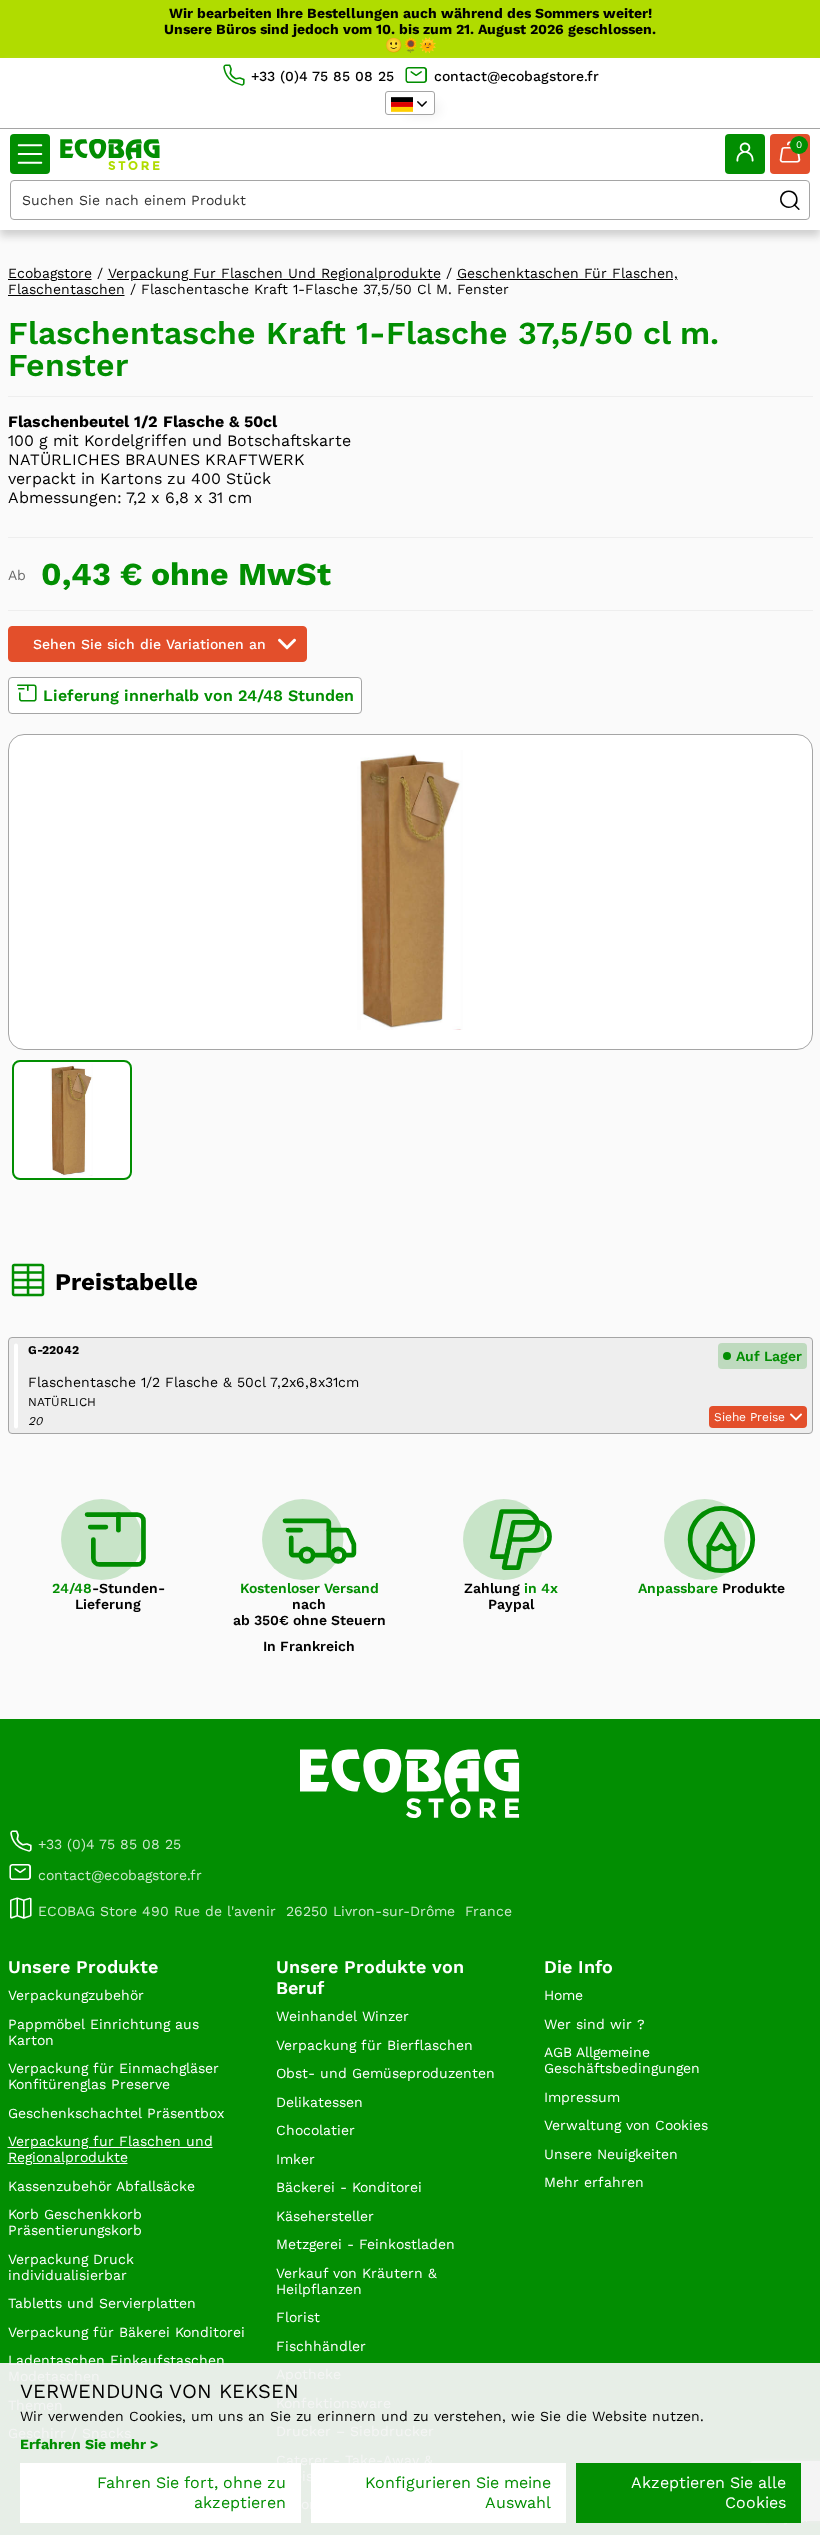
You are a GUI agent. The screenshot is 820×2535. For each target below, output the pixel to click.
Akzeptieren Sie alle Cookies (708, 2492)
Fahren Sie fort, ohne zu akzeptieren (191, 2492)
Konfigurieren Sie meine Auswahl (458, 2492)
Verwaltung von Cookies (626, 2125)
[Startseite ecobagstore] (110, 154)
